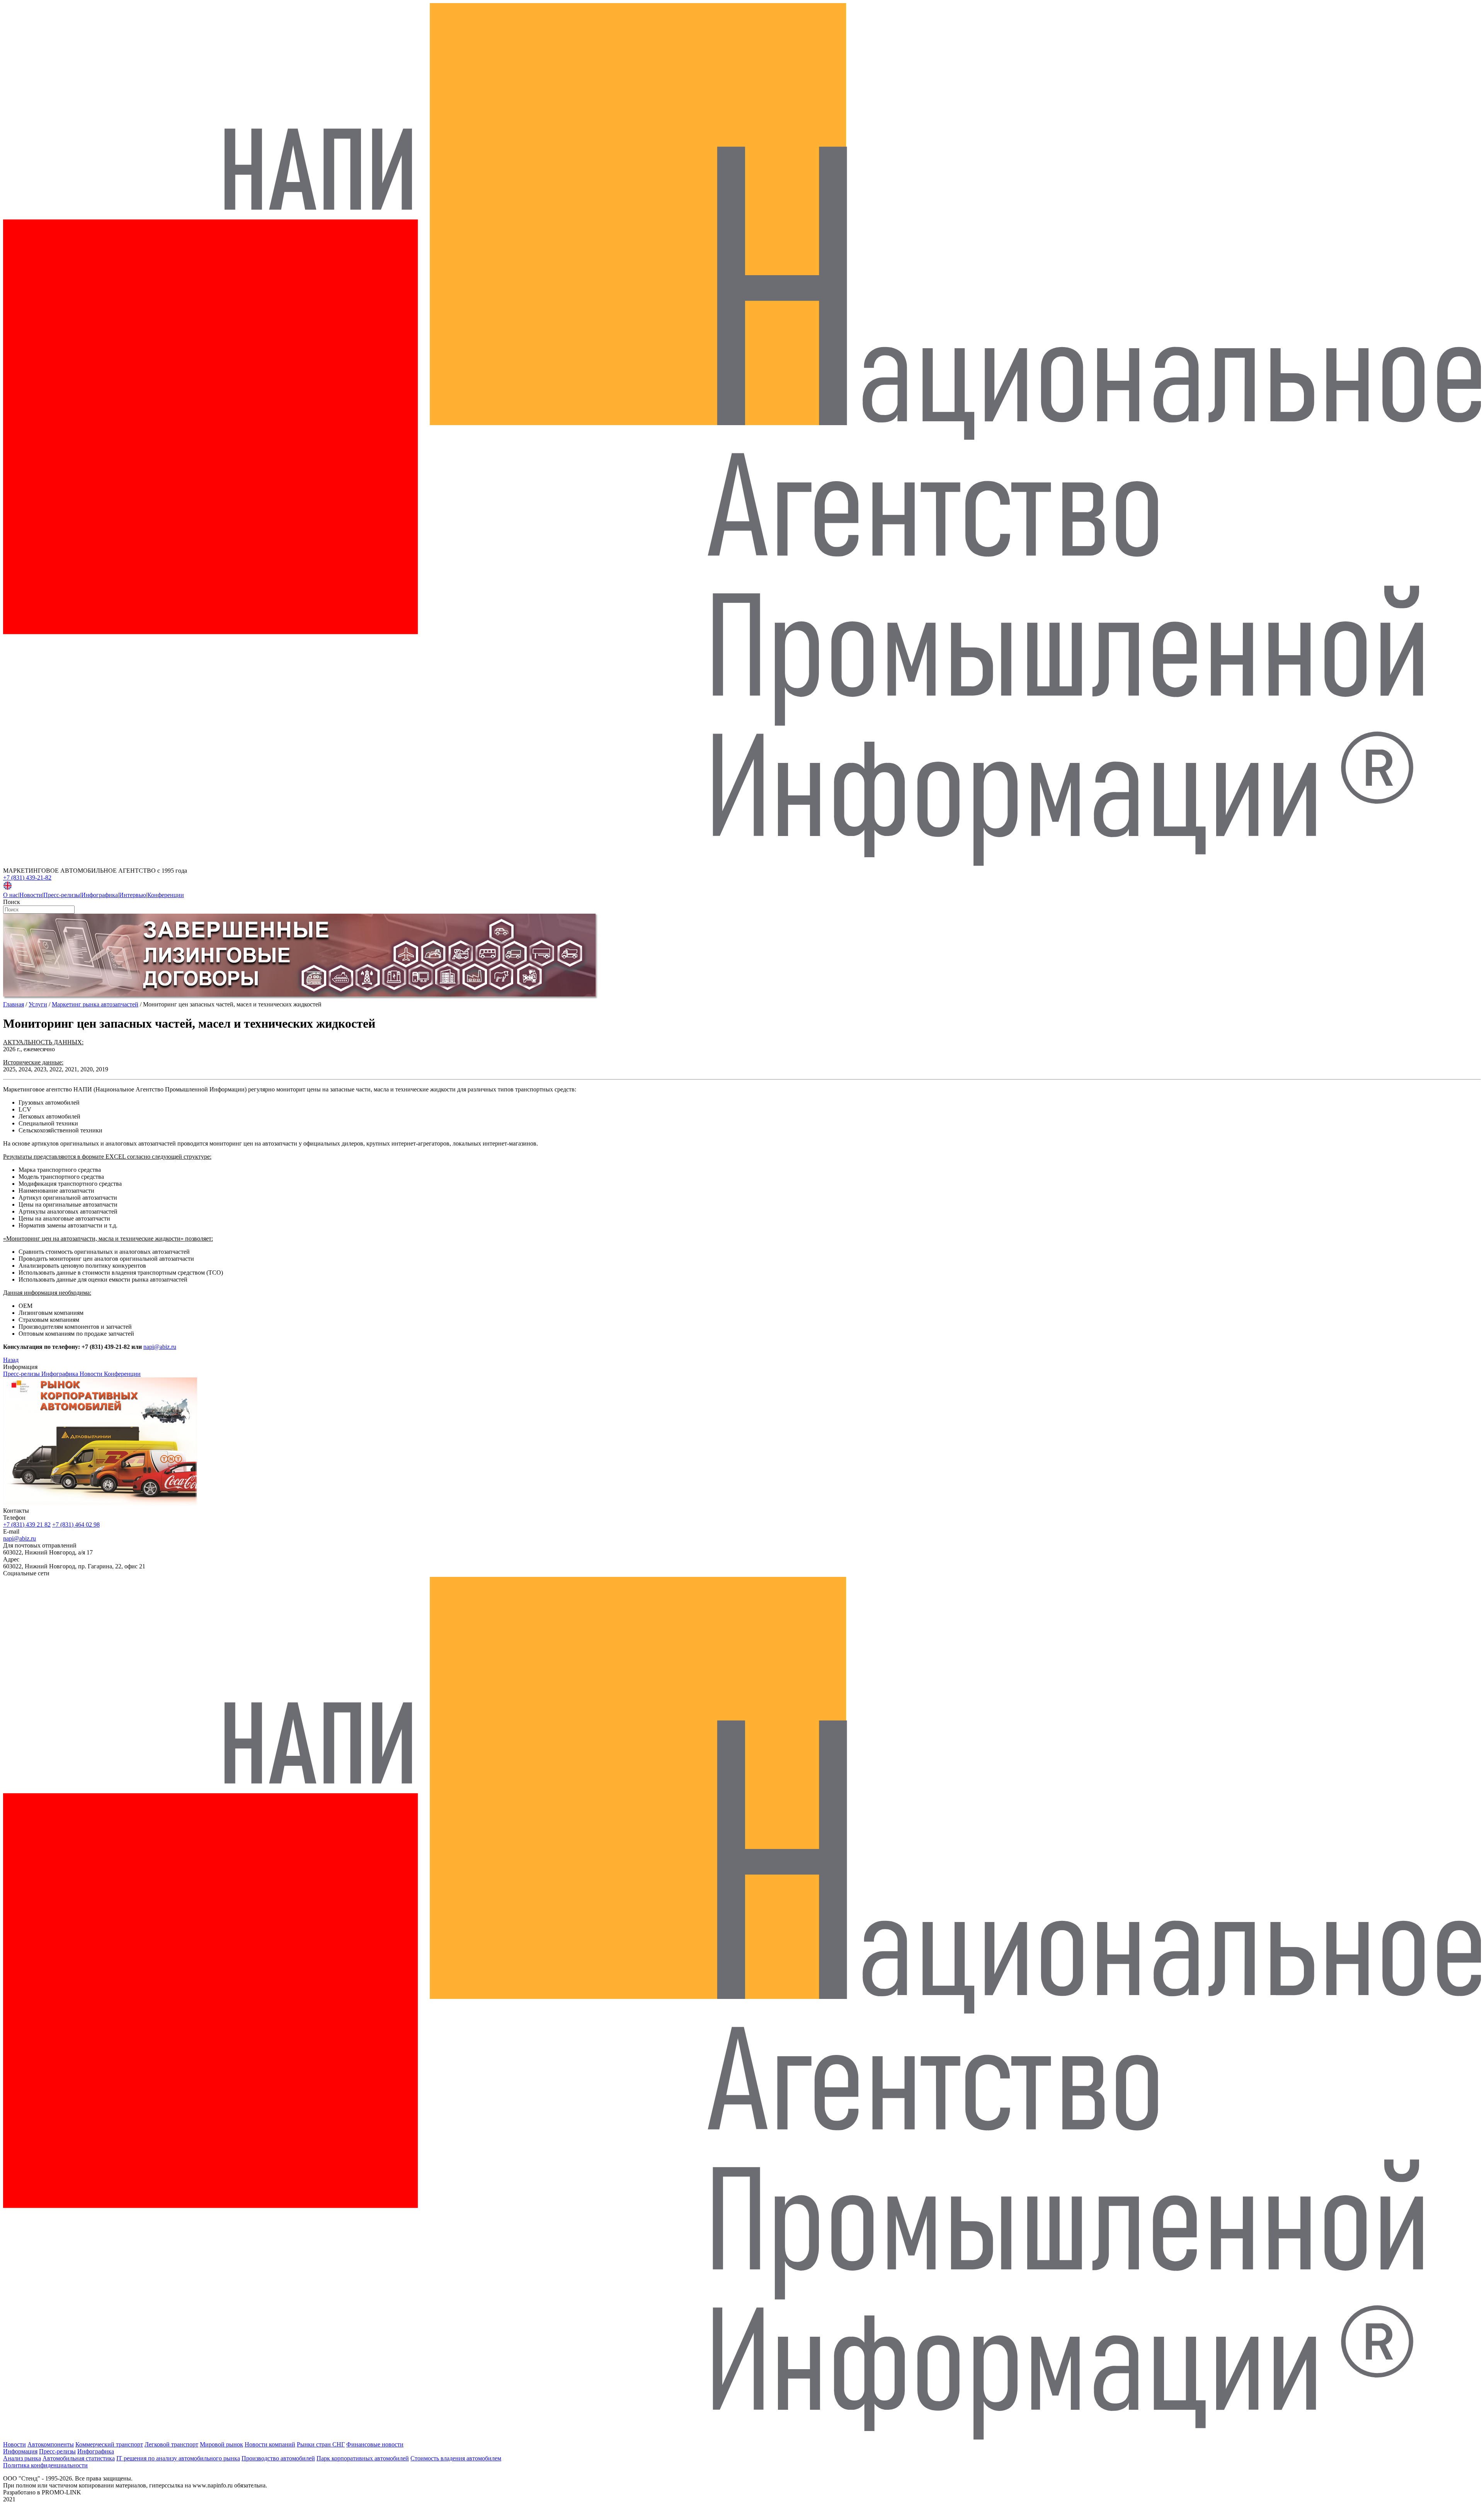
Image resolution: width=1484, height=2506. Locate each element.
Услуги (38, 1004)
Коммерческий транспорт (109, 2444)
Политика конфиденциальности (45, 2465)
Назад (11, 1360)
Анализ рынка (22, 2458)
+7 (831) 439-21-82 (27, 878)
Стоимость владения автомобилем (456, 2458)
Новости (31, 895)
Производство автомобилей (278, 2458)
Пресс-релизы (62, 895)
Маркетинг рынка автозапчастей (95, 1004)
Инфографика (100, 895)
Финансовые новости (375, 2444)
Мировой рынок (221, 2444)
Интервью (133, 895)
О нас (11, 895)
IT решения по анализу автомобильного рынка (178, 2458)
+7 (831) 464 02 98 (76, 1525)
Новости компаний (270, 2444)
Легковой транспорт (171, 2444)
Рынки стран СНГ (321, 2444)
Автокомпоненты (51, 2444)
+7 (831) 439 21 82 (27, 1525)
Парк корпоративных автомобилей (363, 2458)
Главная (14, 1004)
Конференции (166, 895)
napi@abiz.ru (160, 1347)
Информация (20, 2451)
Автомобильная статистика (79, 2458)
